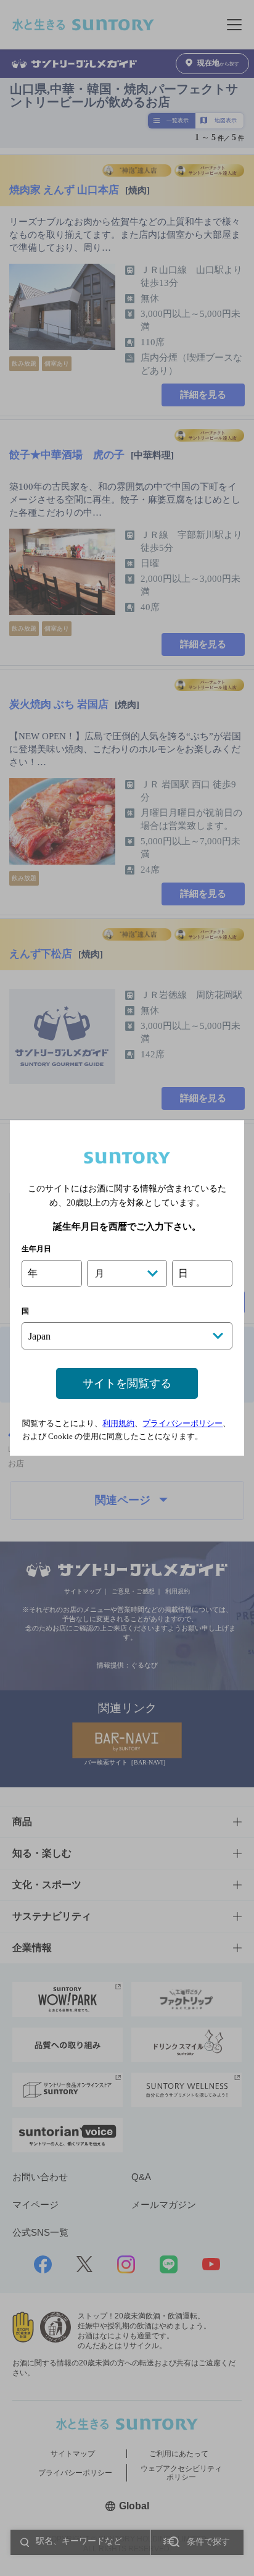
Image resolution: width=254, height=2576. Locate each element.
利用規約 (118, 1423)
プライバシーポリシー (182, 1423)
